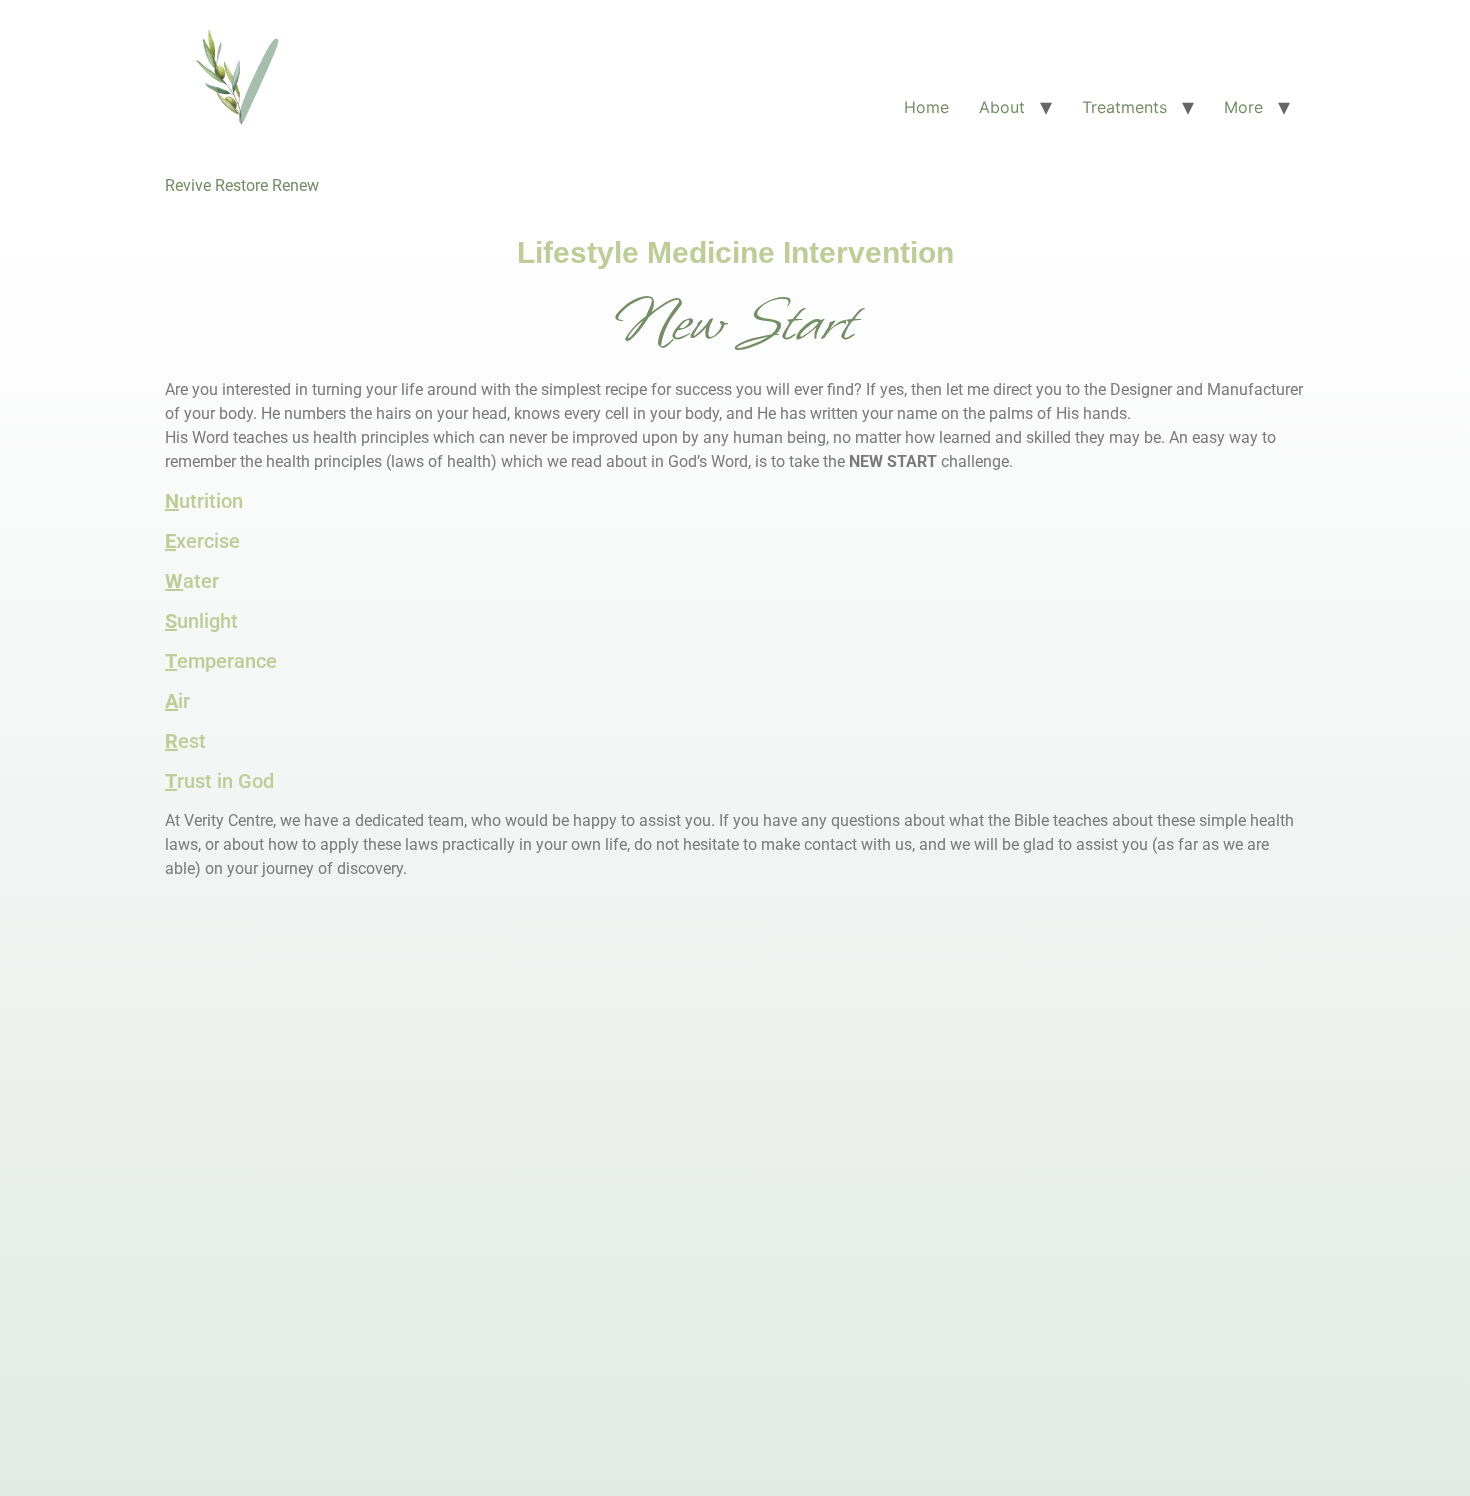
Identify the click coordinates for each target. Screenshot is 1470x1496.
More (1243, 107)
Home (926, 107)
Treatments (1124, 107)
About (1002, 107)
